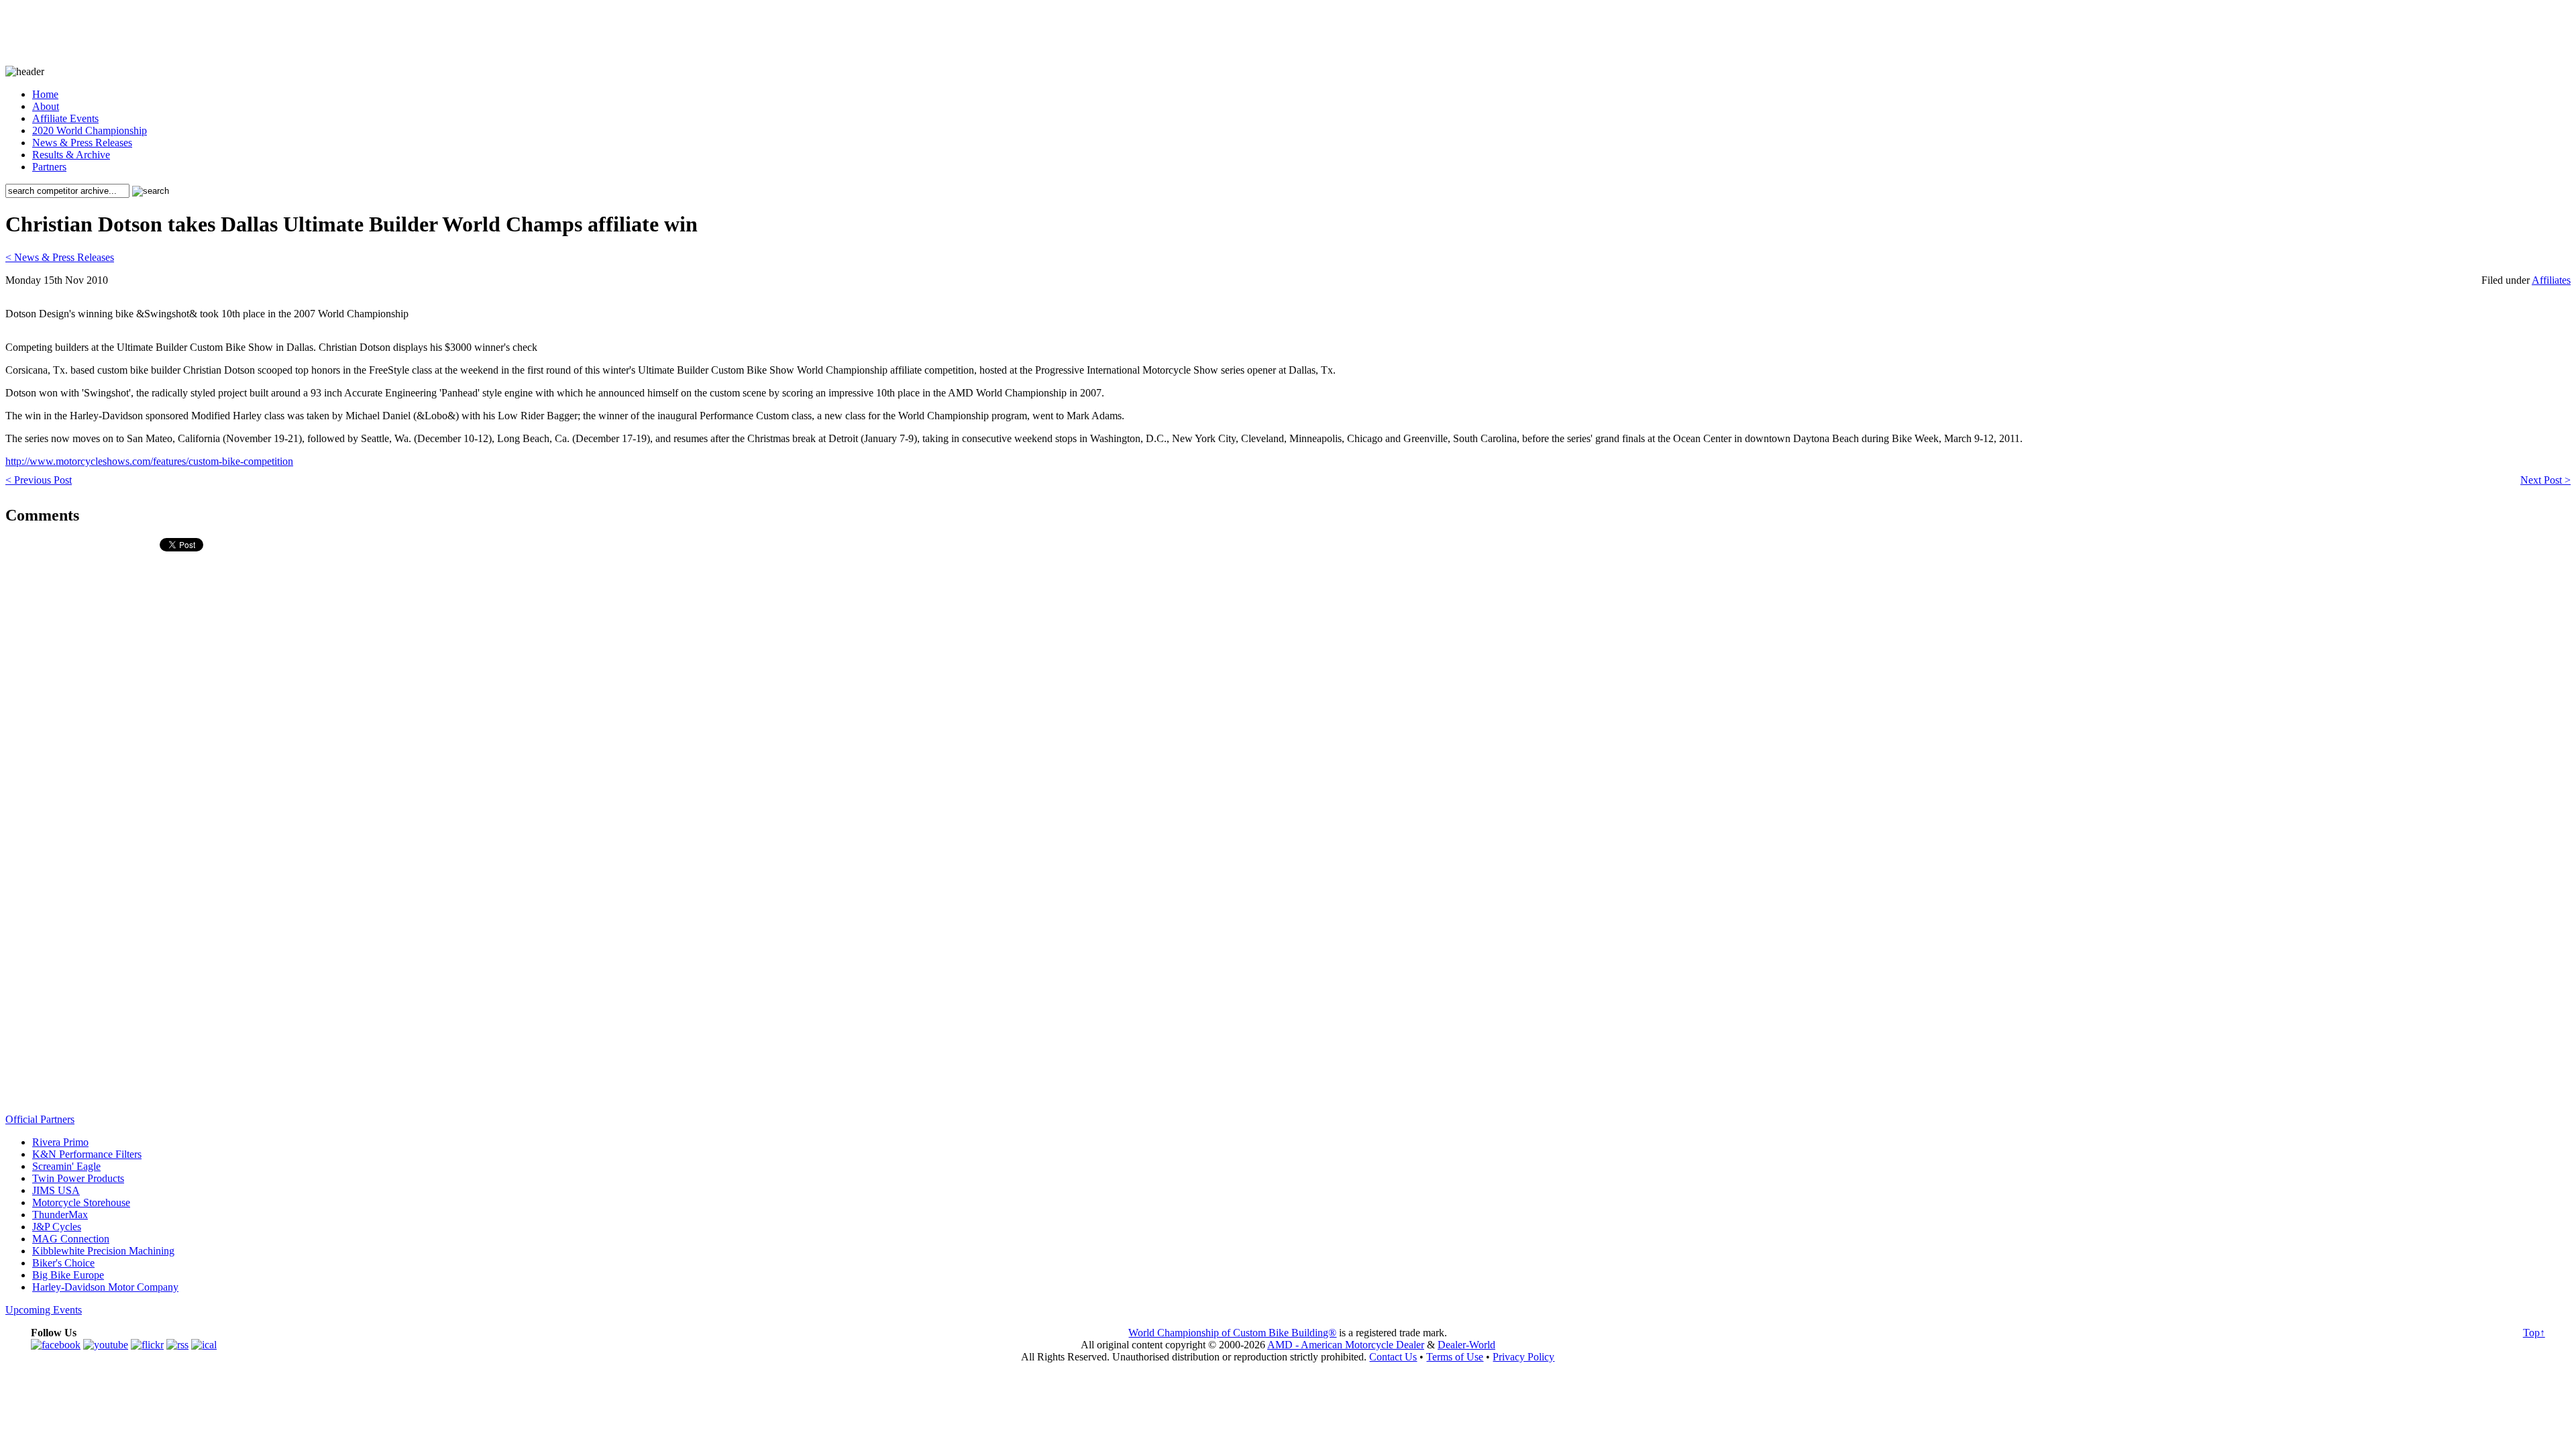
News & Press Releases (82, 143)
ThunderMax (60, 1215)
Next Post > (2545, 480)
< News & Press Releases (60, 257)
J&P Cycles (57, 1227)
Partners (49, 167)
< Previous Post (39, 480)
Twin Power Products (78, 1178)
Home (45, 94)
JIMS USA (56, 1190)
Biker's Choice (63, 1263)
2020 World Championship (90, 130)
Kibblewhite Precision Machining (103, 1251)
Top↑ (2534, 1333)
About (46, 106)
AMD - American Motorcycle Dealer (1346, 1345)
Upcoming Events (44, 1310)
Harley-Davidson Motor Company (105, 1287)
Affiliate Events (65, 118)
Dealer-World (1466, 1345)
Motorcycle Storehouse (81, 1202)
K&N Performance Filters (87, 1154)
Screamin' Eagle (66, 1166)
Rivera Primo (60, 1142)
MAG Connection (71, 1239)
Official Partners (40, 1119)
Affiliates (2551, 280)
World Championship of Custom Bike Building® (1232, 1333)
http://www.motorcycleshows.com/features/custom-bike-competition (149, 461)
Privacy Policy (1523, 1357)
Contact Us (1393, 1357)
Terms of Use (1455, 1357)
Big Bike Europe (68, 1275)
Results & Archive (71, 155)
